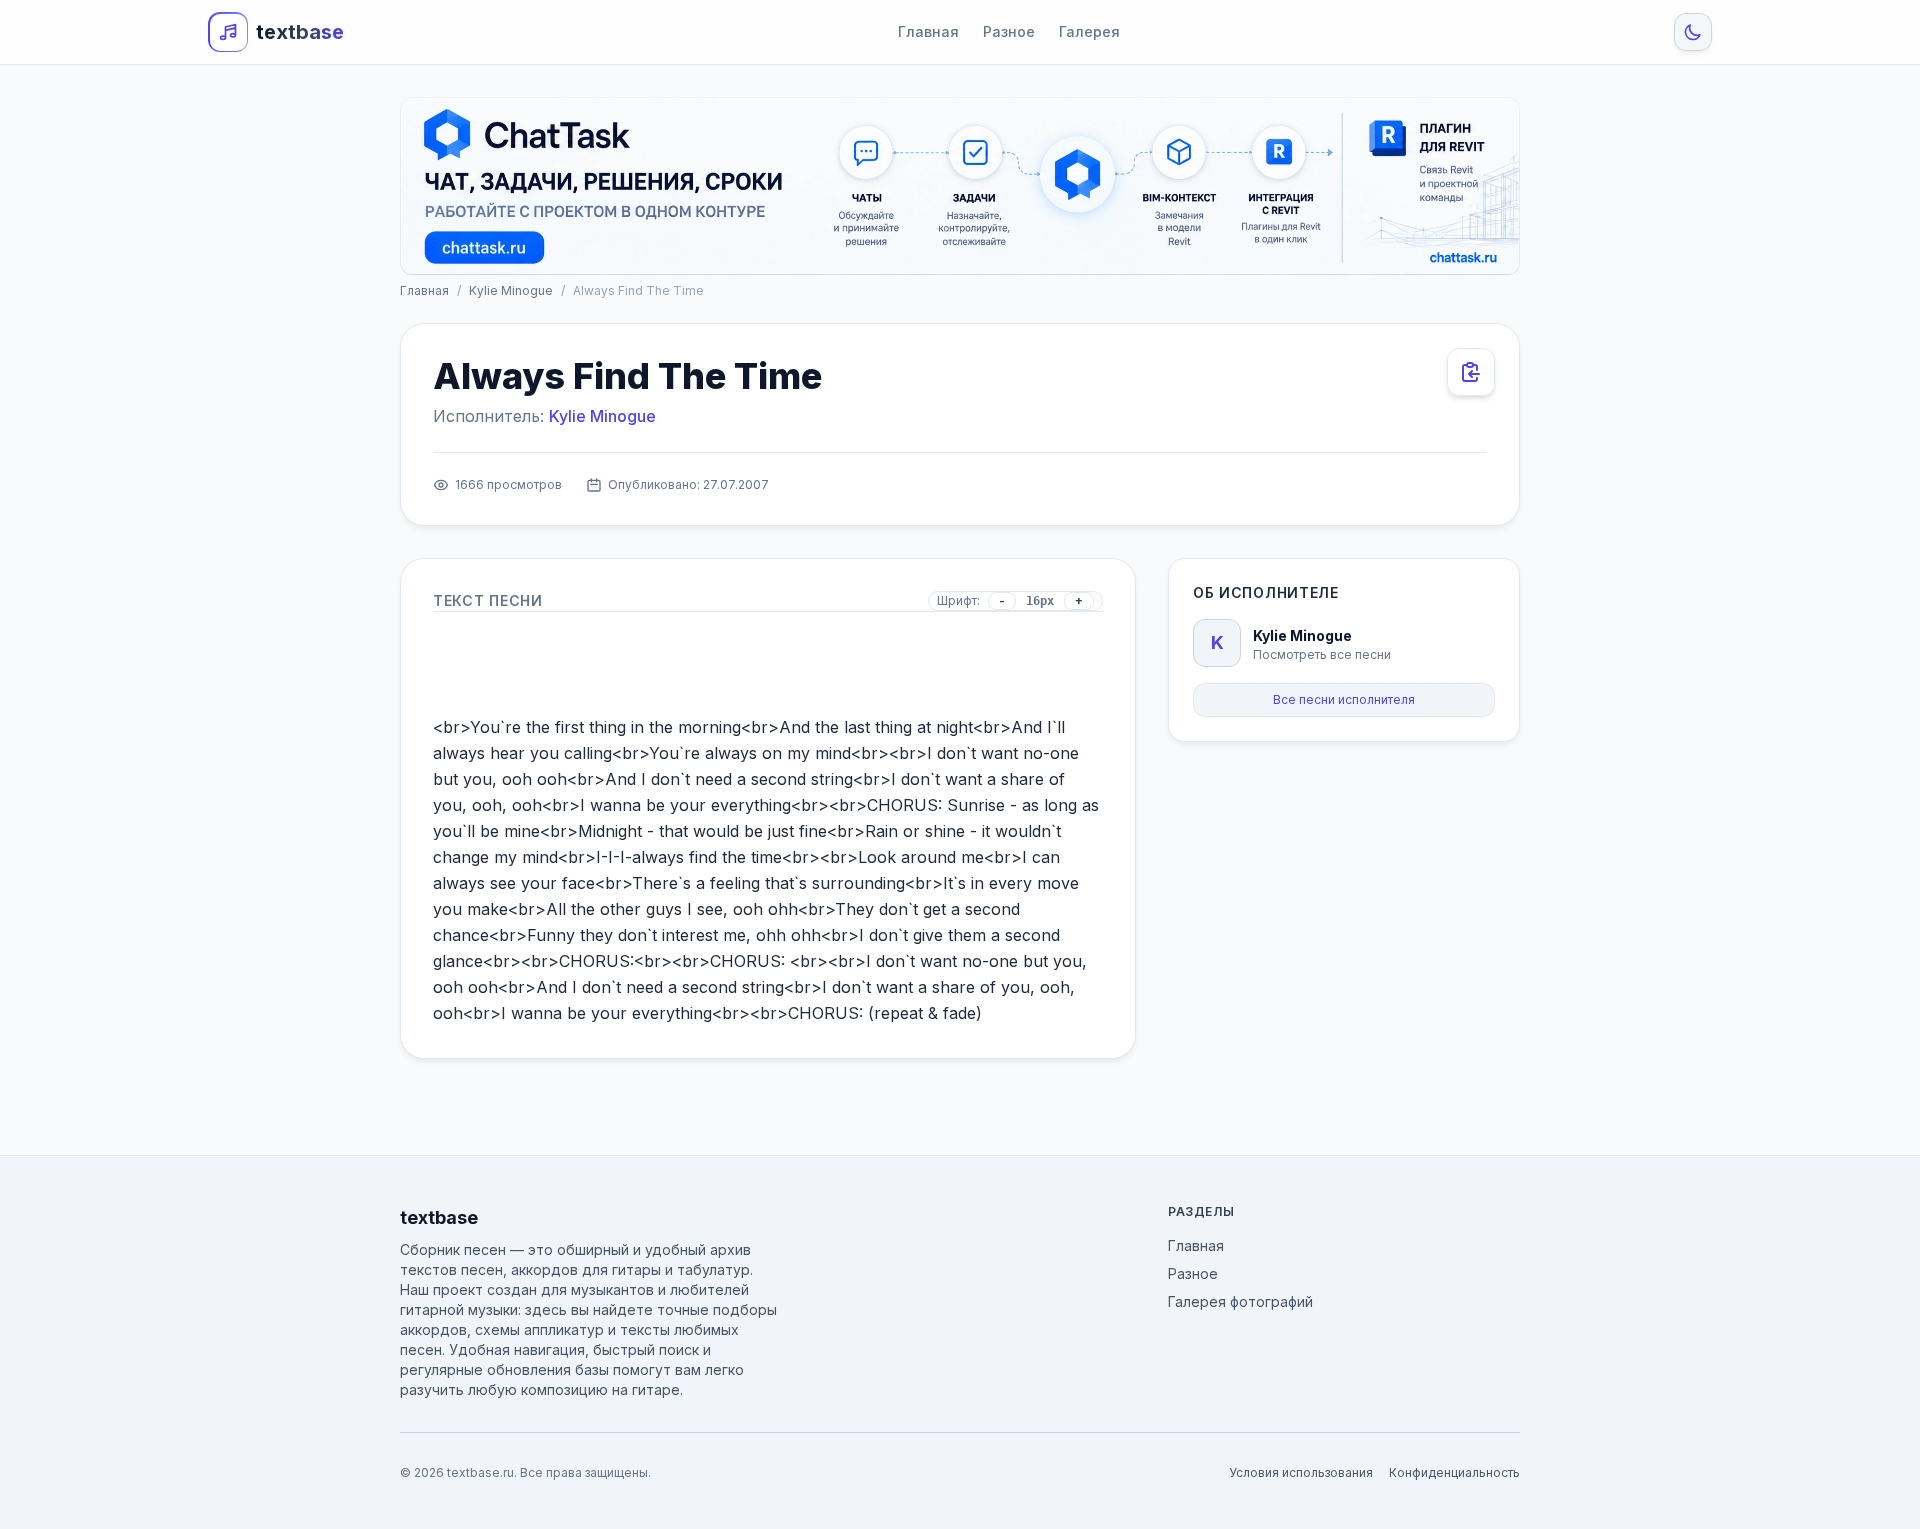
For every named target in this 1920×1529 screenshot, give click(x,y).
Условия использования (1301, 1472)
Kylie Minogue (511, 290)
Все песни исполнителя (1344, 699)
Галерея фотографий (1240, 1301)
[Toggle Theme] (1693, 32)
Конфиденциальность (1454, 1472)
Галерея (1089, 31)
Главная (928, 31)
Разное (1009, 31)
